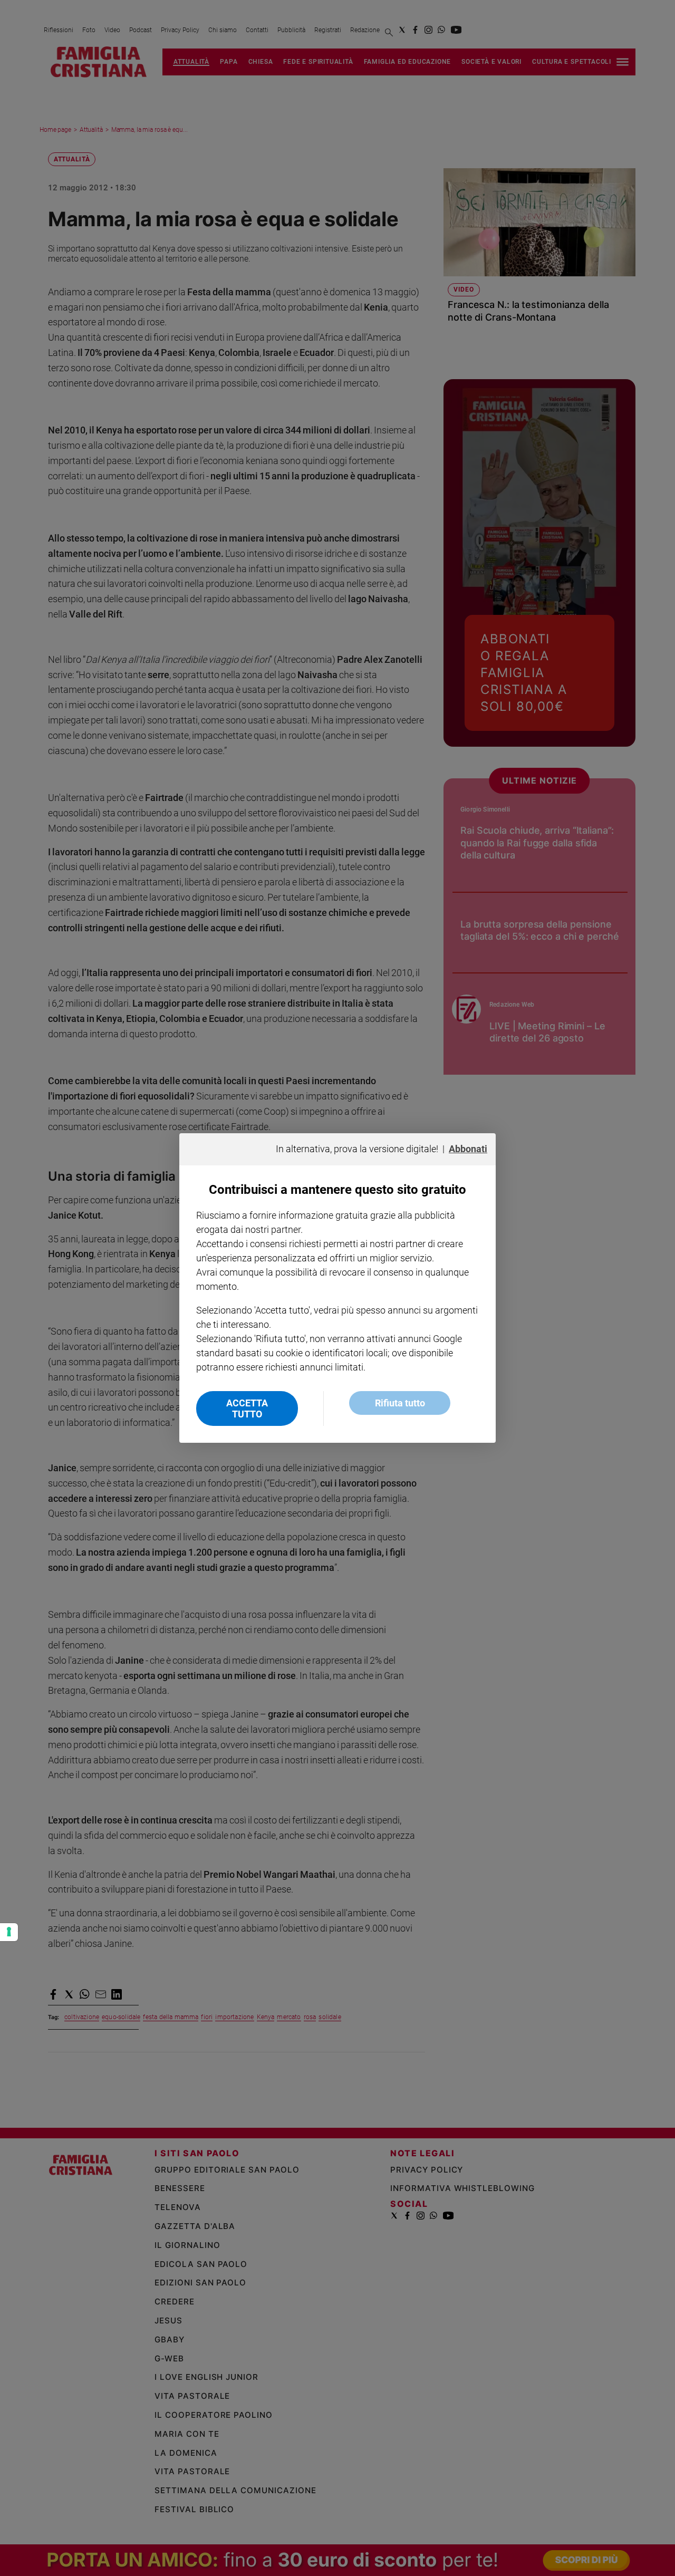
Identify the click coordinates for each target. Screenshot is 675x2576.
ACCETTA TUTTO (247, 1408)
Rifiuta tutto (400, 1403)
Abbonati (468, 1149)
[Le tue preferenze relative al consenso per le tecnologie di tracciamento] (9, 1932)
